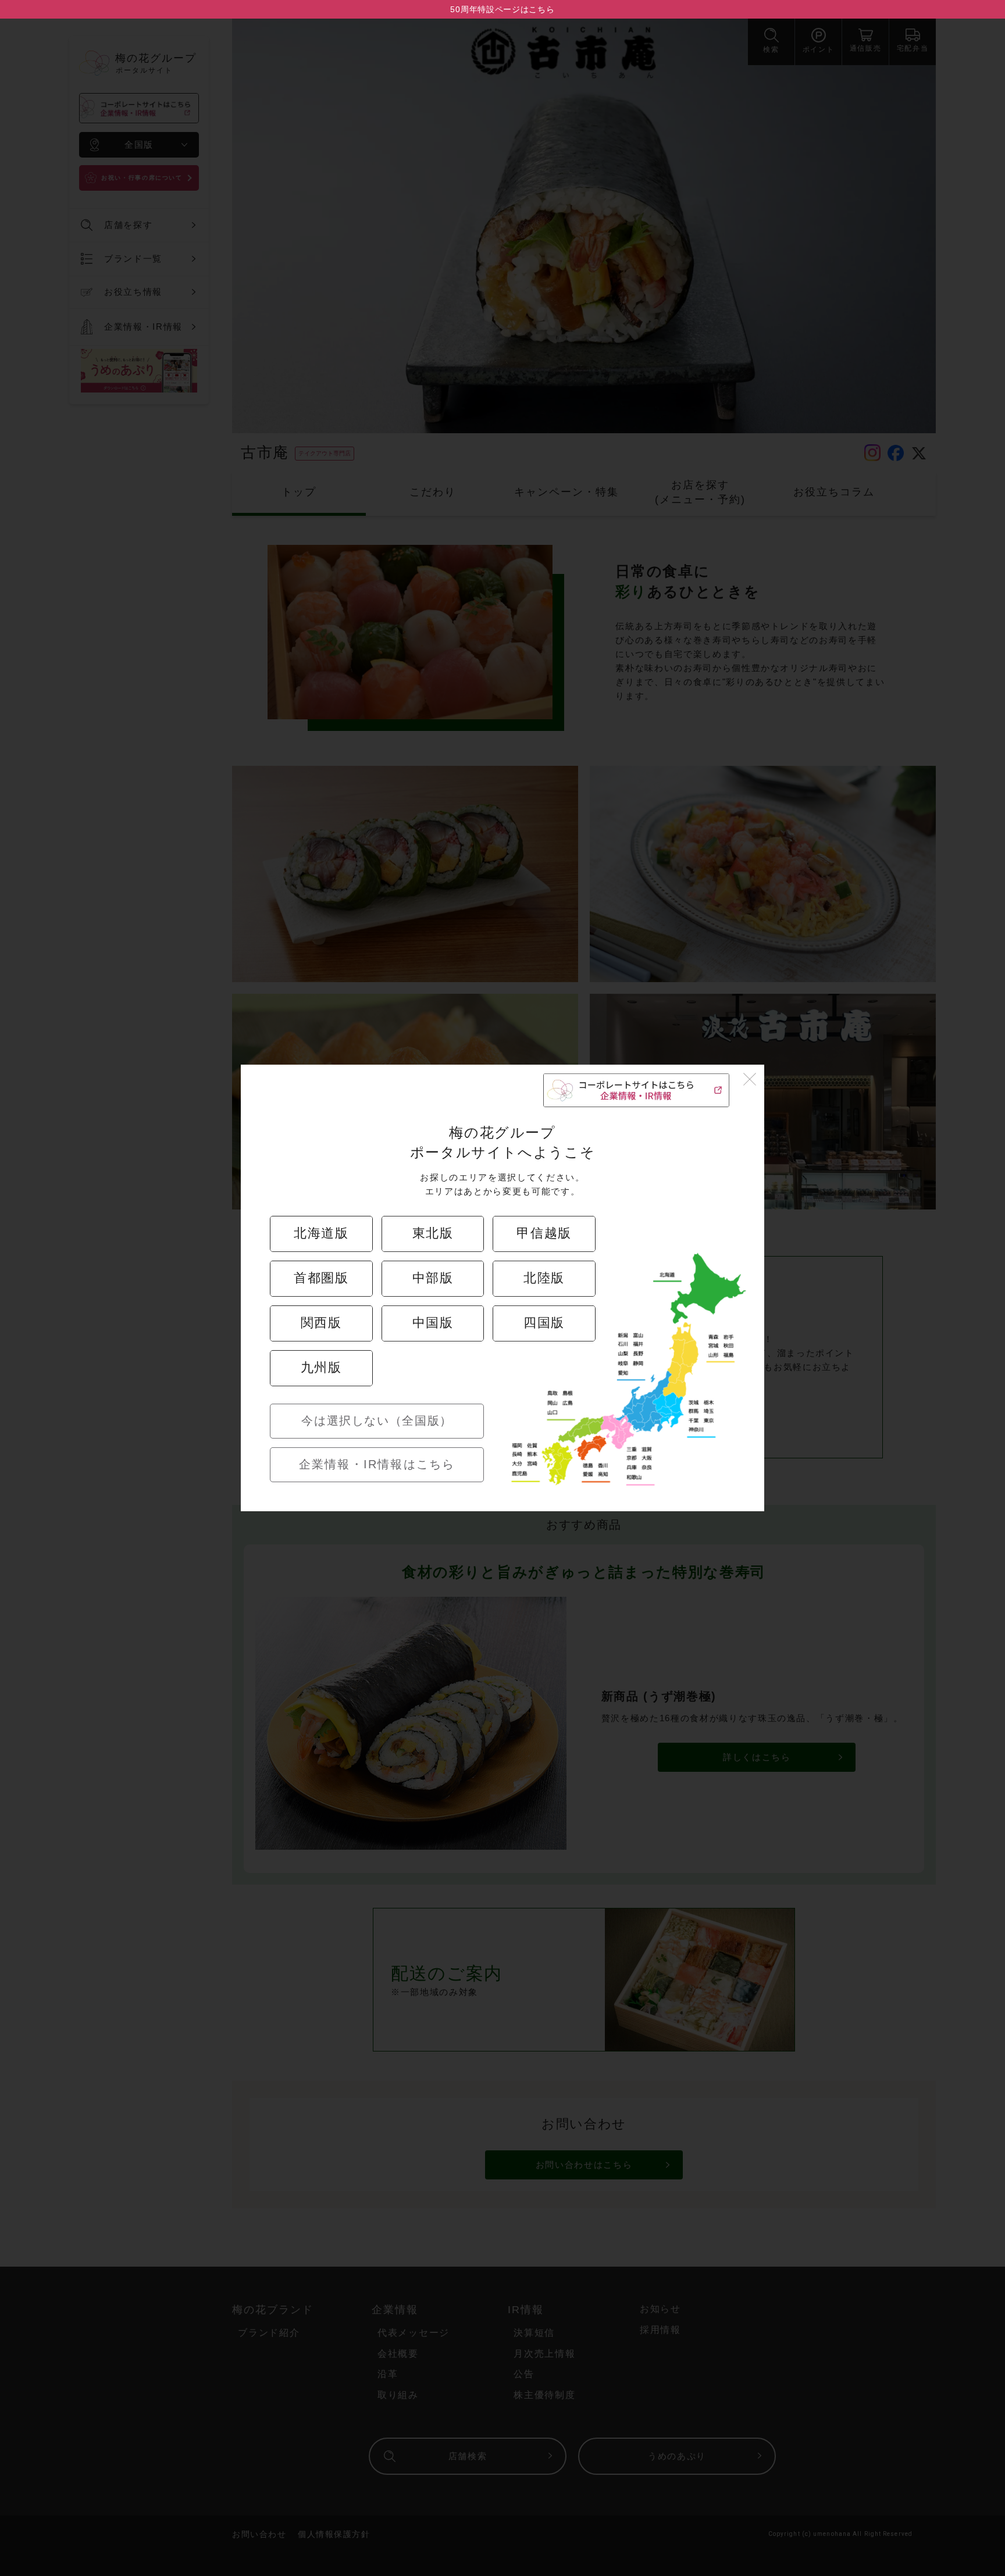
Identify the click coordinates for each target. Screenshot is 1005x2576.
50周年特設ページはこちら (502, 9)
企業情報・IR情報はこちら (377, 1464)
